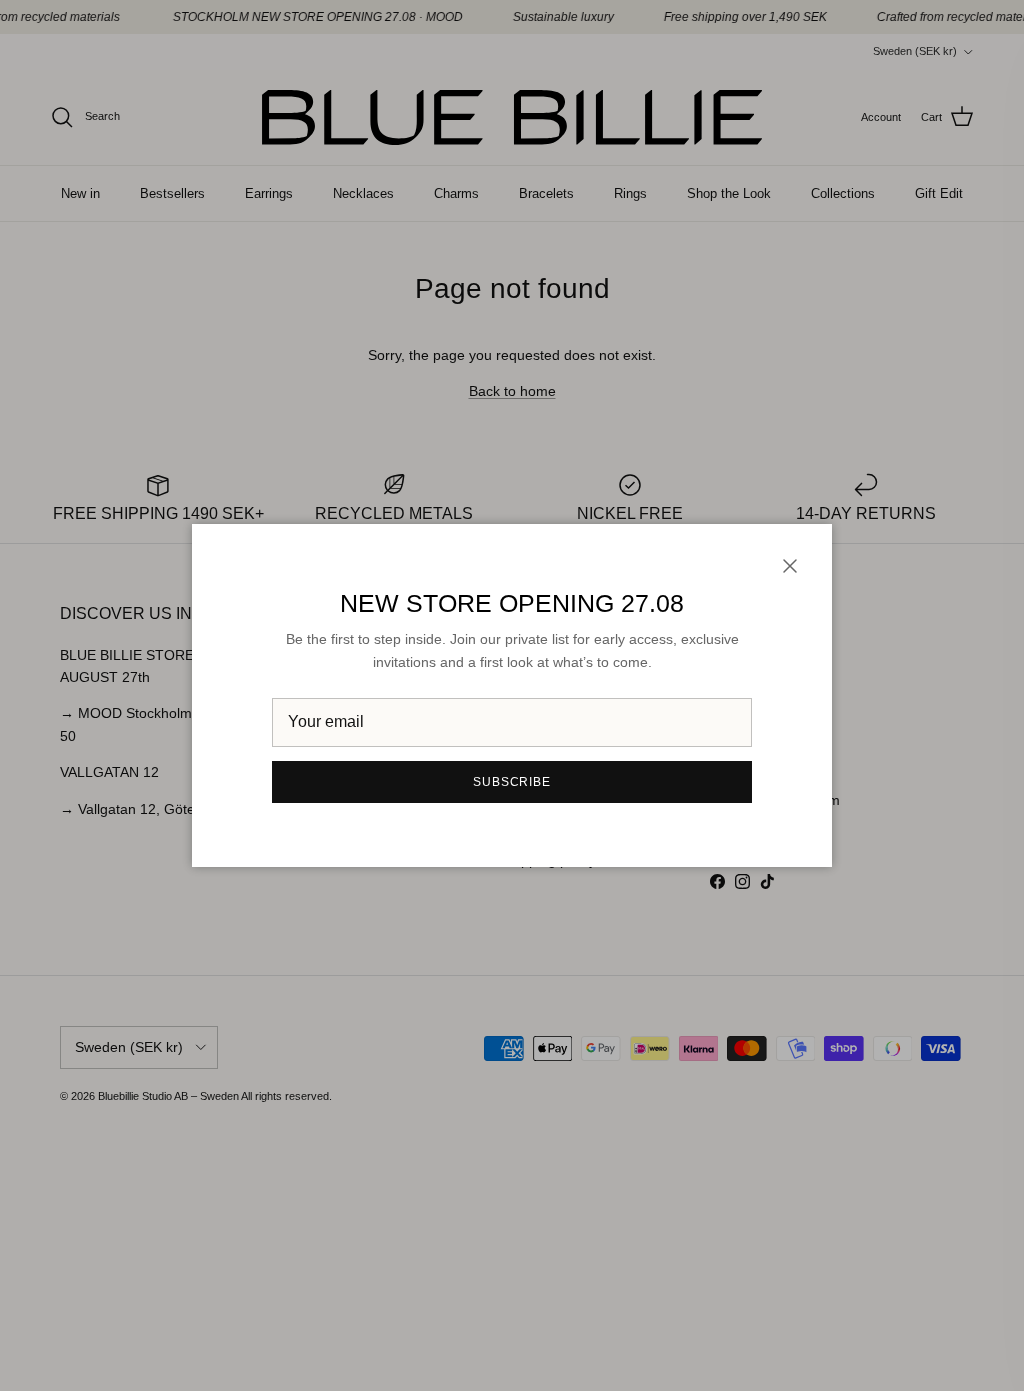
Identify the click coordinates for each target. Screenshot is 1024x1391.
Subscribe (512, 782)
